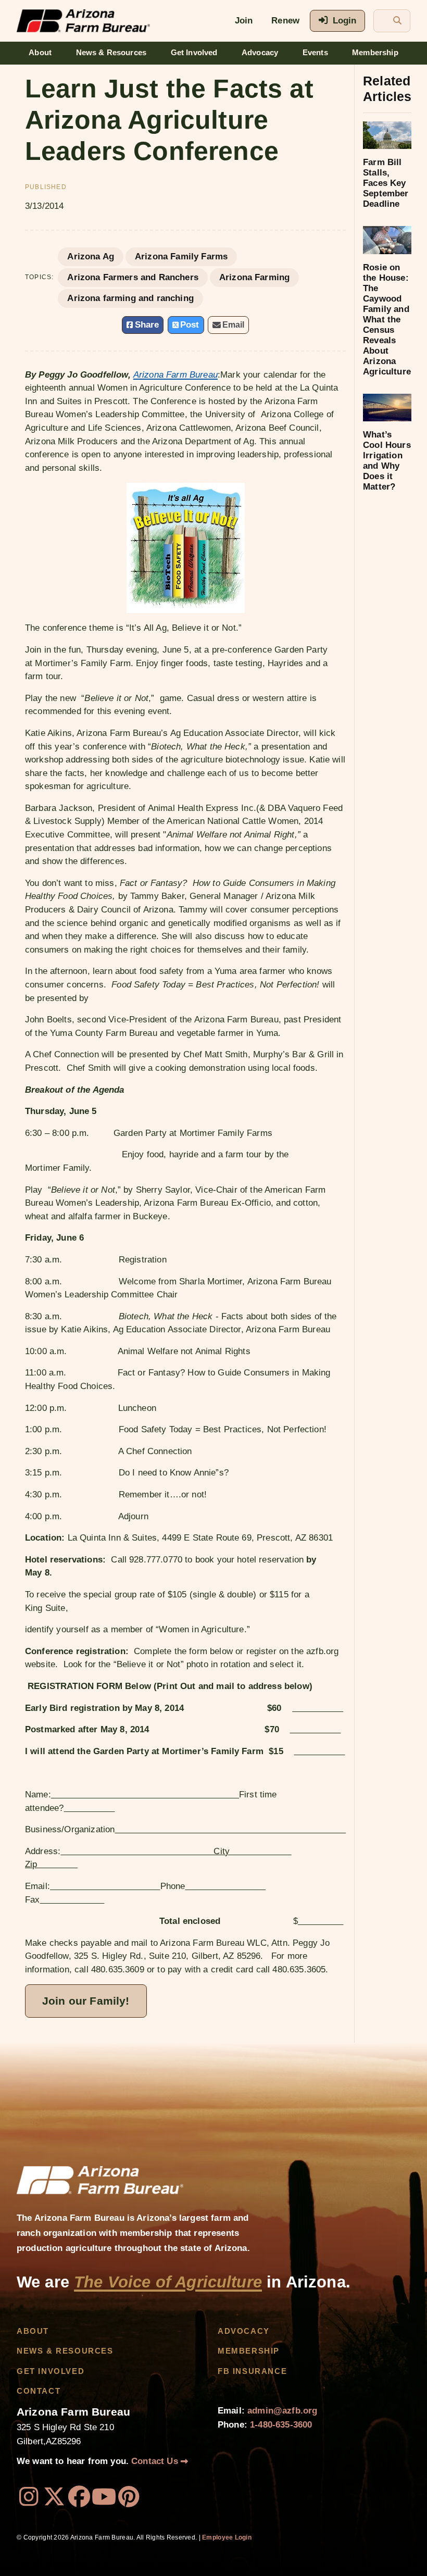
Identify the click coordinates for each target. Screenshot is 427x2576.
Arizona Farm (175, 375)
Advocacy (260, 53)
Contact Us (156, 2461)
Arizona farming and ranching (130, 298)
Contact (39, 2391)
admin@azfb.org (282, 2411)
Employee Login (227, 2537)
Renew (285, 21)
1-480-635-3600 (281, 2425)
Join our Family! (86, 2001)
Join (244, 21)
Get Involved (194, 53)
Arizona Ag (91, 257)
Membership (375, 53)
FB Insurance (252, 2371)
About (40, 53)
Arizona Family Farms (181, 257)
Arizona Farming (254, 277)
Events (315, 53)
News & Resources (111, 53)
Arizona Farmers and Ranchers (133, 277)
